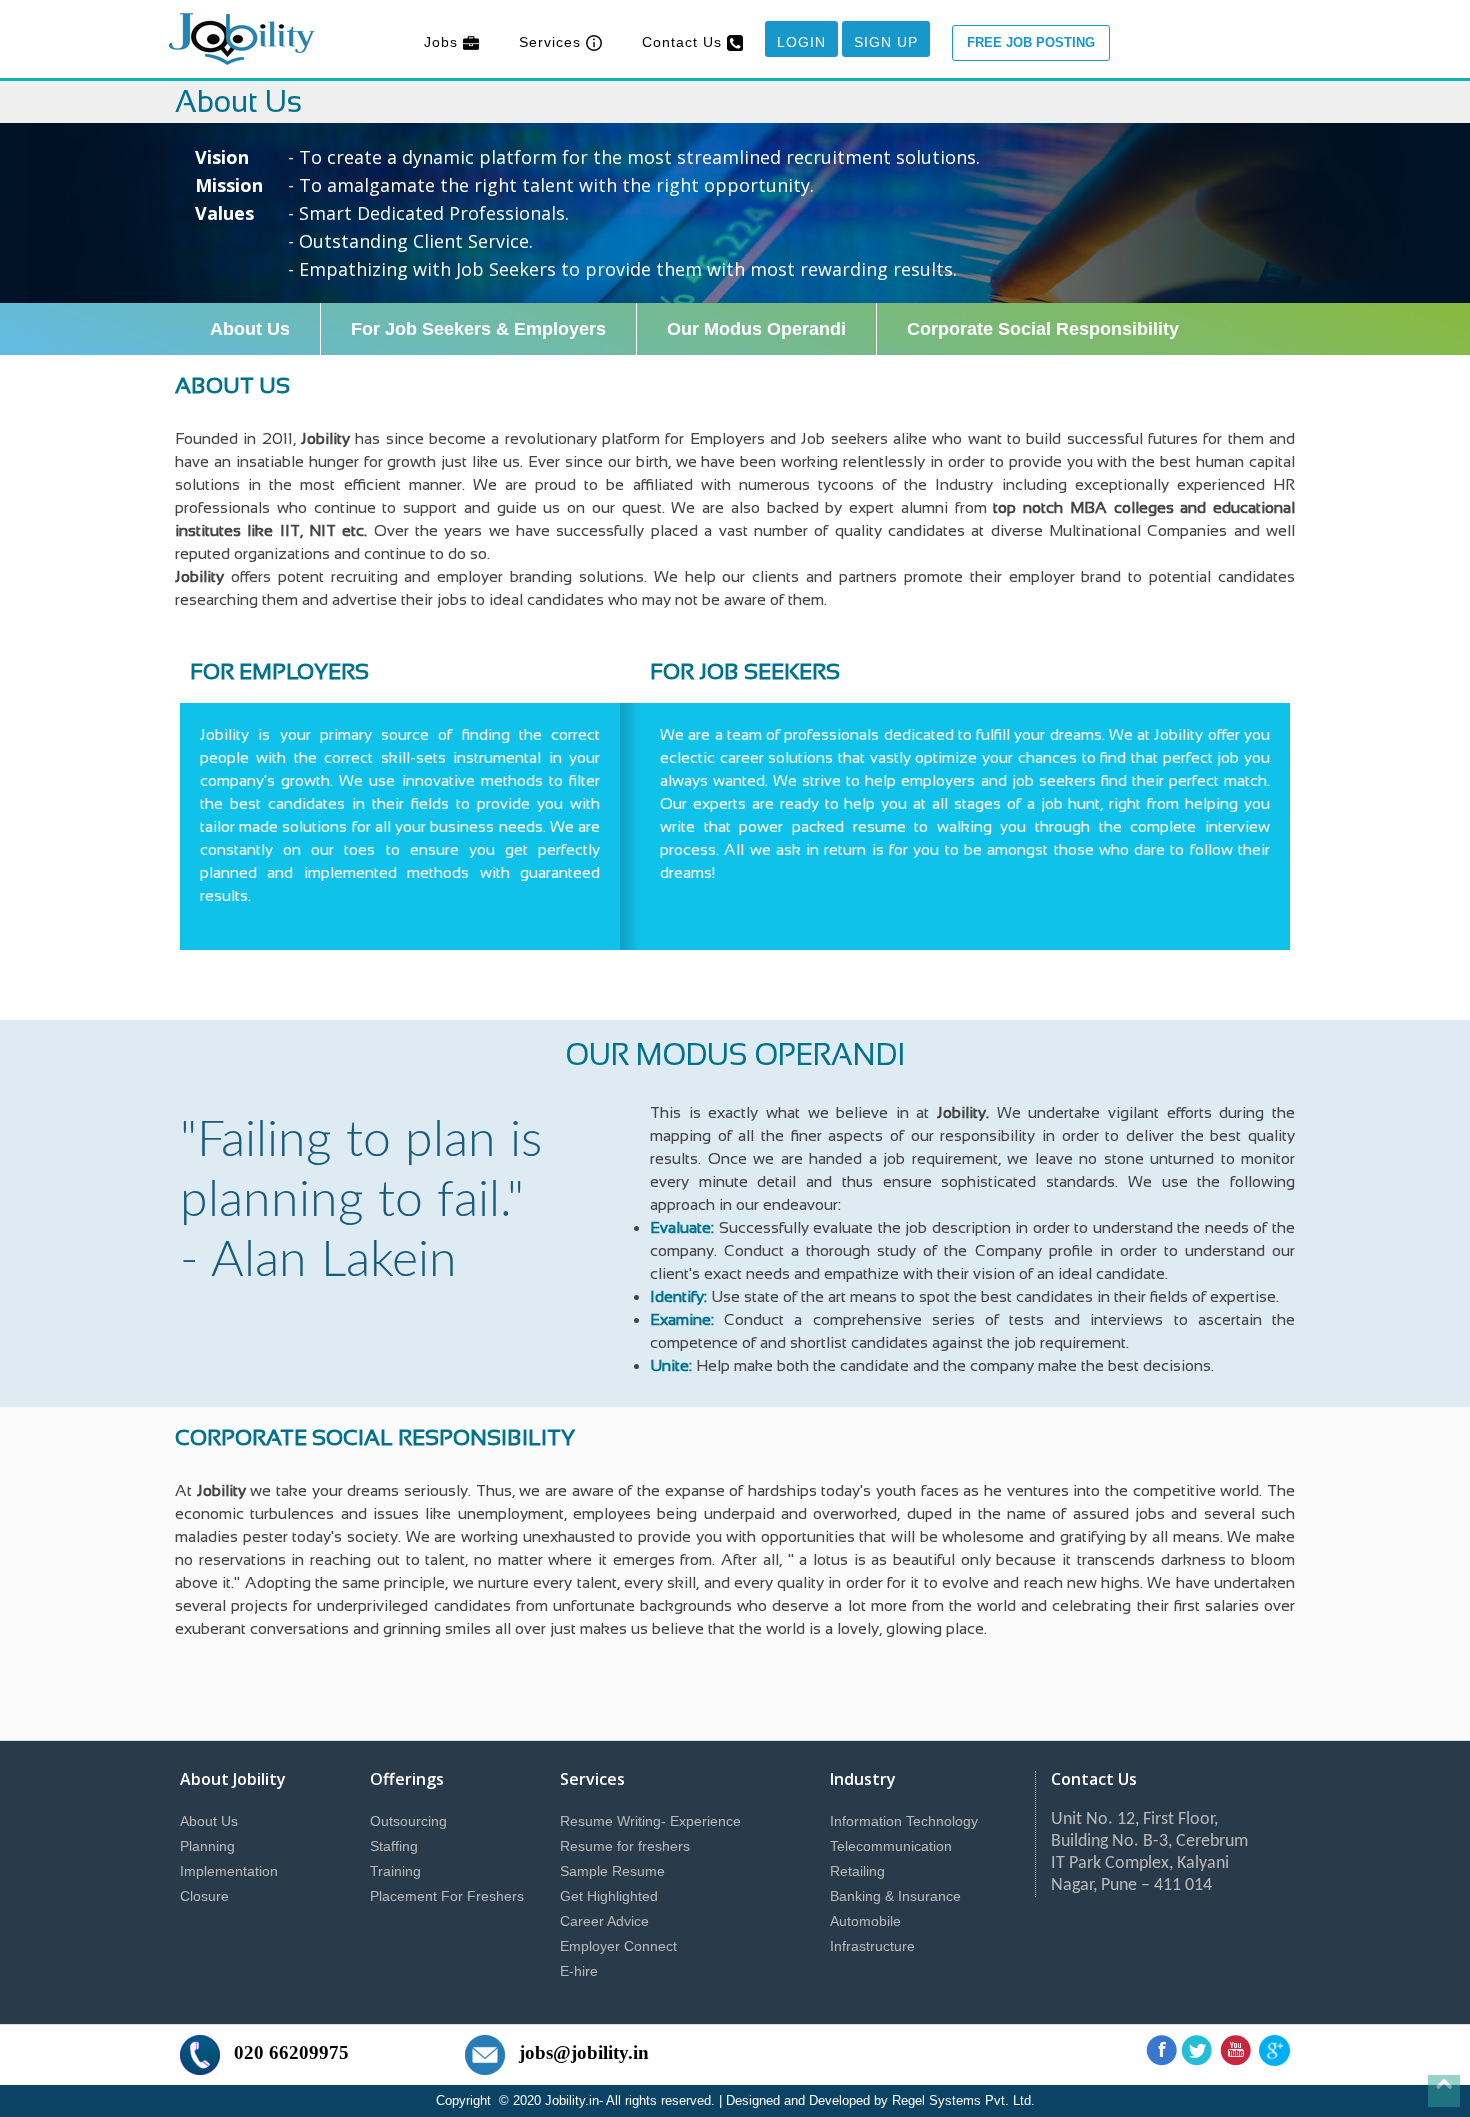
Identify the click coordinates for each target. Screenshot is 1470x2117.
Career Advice (604, 1921)
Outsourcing (408, 1821)
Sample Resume (612, 1871)
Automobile (865, 1921)
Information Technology (904, 1821)
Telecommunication (891, 1846)
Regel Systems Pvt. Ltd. (963, 2100)
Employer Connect (618, 1946)
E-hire (579, 1971)
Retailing (857, 1871)
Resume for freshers (625, 1846)
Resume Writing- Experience (650, 1821)
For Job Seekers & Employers (478, 329)
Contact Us (684, 42)
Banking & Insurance (895, 1896)
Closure (204, 1896)
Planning (207, 1846)
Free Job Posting (1031, 42)
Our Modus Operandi (756, 329)
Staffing (394, 1846)
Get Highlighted (609, 1896)
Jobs (443, 42)
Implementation (229, 1871)
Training (395, 1871)
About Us (250, 329)
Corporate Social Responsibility (1043, 329)
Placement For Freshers (447, 1896)
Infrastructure (872, 1946)
